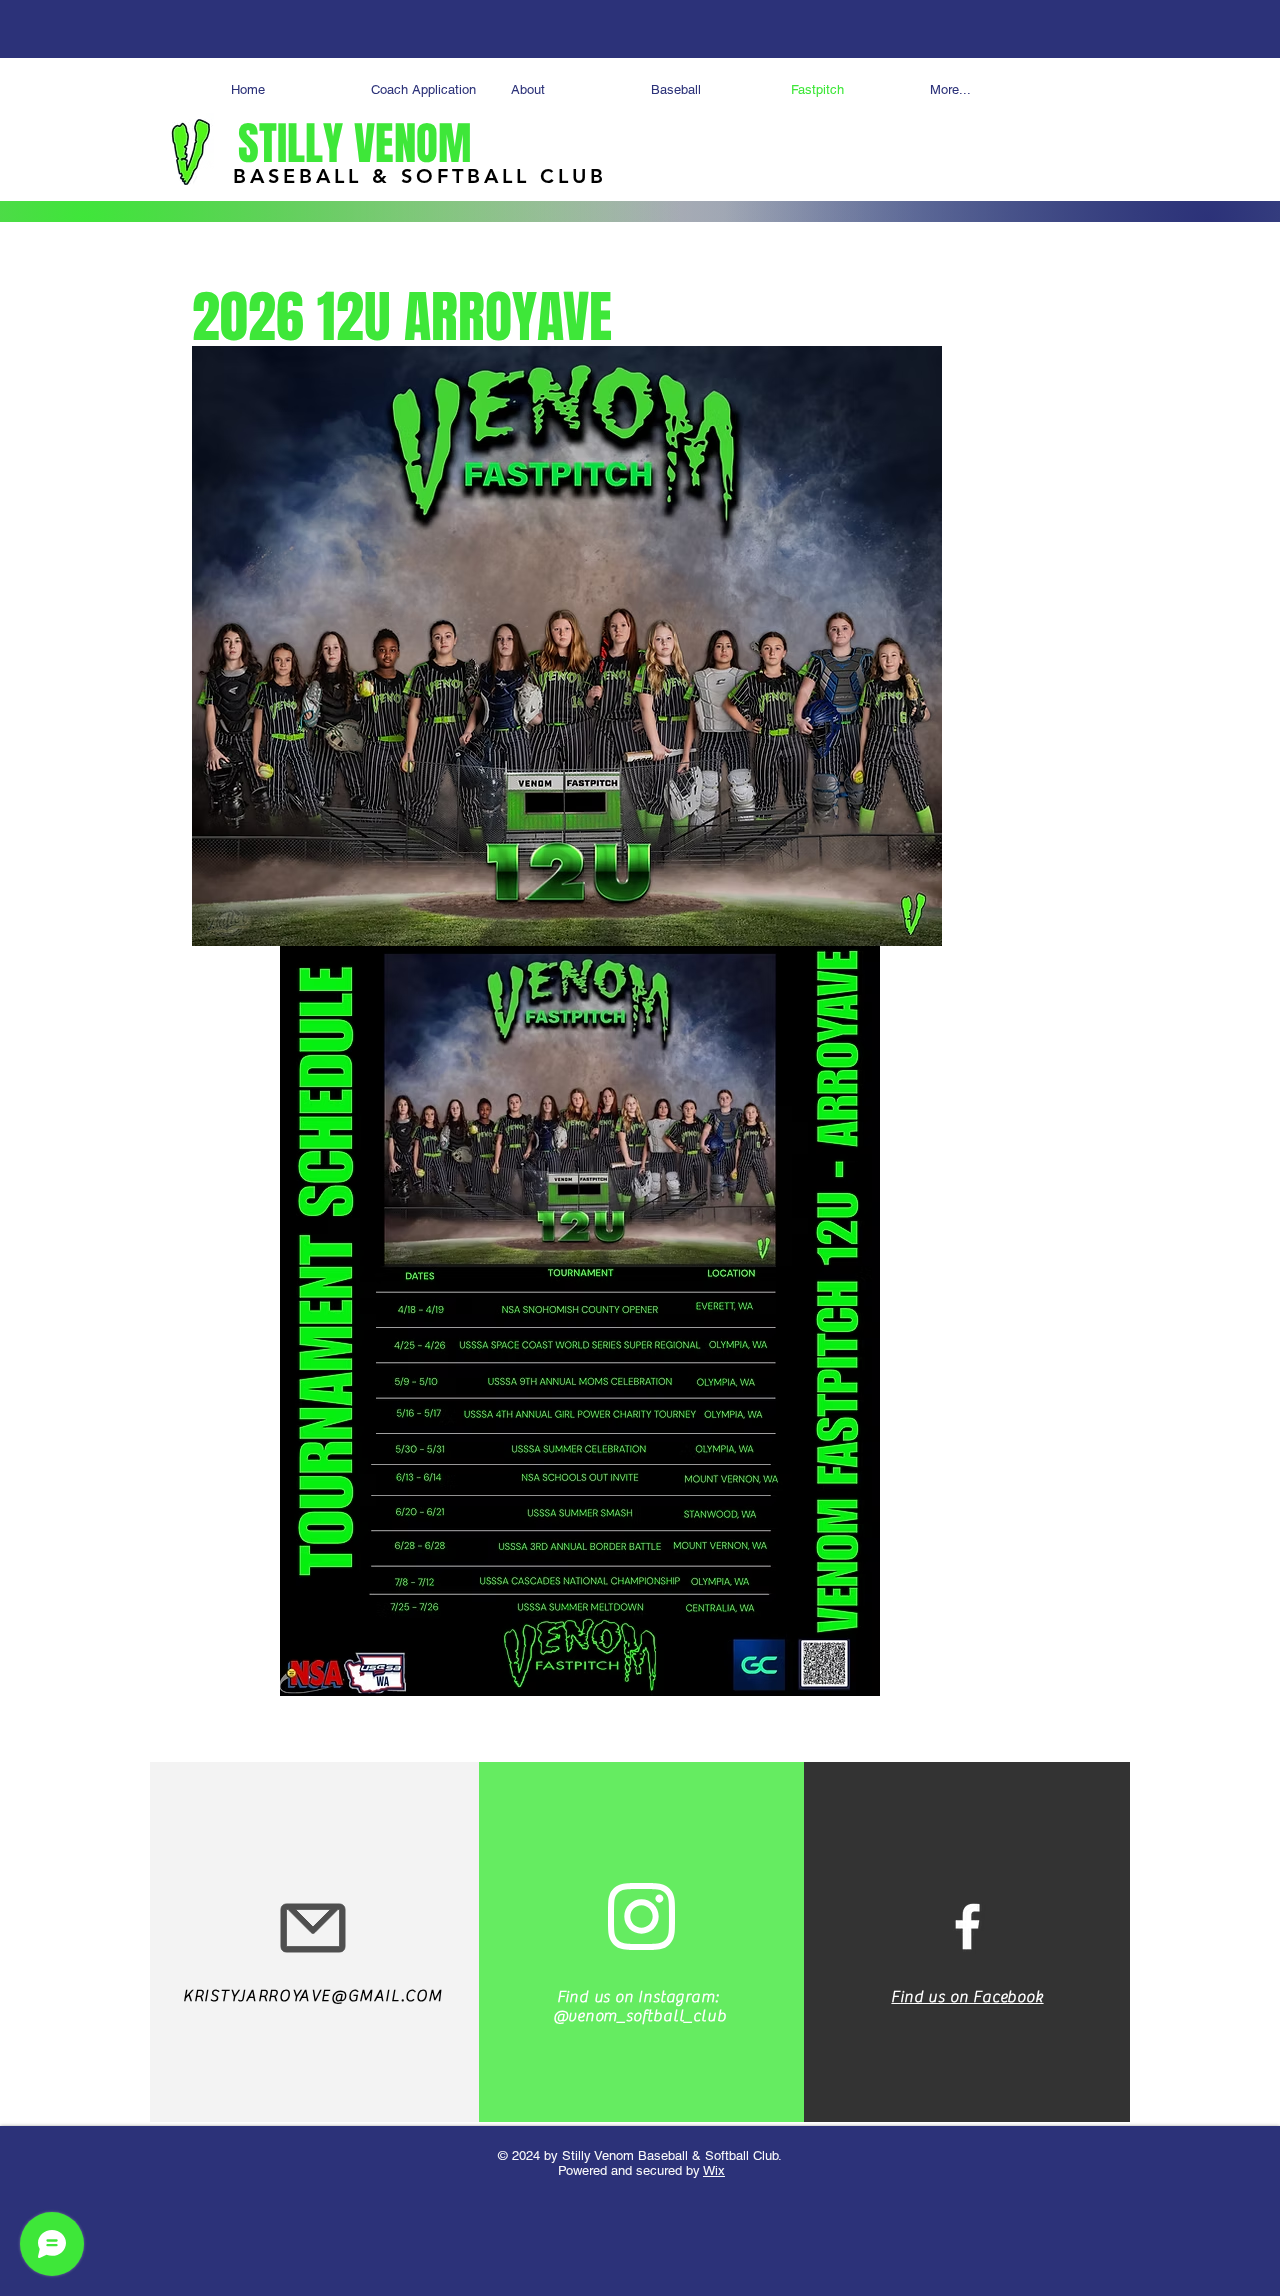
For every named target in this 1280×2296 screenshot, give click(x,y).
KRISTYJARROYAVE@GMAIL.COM (313, 1996)
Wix (714, 2170)
